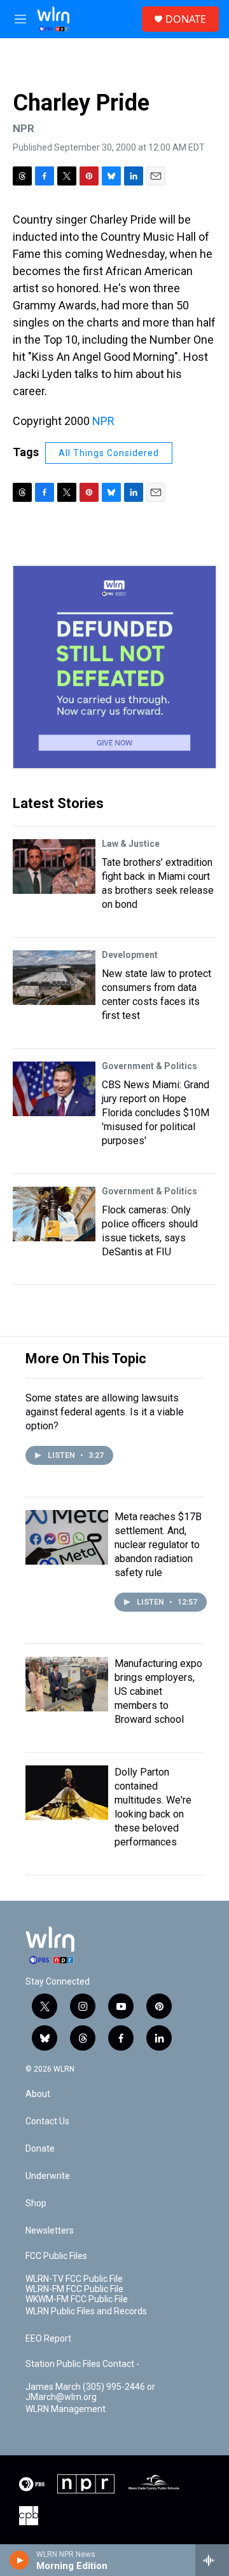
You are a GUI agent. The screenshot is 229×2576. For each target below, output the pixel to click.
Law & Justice (131, 844)
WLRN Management (66, 2409)
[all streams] (212, 2560)
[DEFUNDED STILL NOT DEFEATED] (114, 667)
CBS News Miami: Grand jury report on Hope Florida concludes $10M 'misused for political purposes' (156, 1113)
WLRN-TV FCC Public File (74, 2279)
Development (130, 955)
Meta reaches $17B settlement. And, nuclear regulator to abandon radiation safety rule (158, 1545)
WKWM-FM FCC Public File (77, 2299)
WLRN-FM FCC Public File (74, 2289)
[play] (19, 2560)
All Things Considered (109, 453)
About (38, 2094)
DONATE (186, 19)
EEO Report (48, 2339)
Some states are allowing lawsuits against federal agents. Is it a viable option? (105, 1412)
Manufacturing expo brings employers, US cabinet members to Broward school (158, 1691)
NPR (103, 421)
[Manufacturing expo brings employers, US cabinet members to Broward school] (67, 1684)
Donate (40, 2149)
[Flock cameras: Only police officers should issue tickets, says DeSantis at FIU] (54, 1214)
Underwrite (48, 2176)
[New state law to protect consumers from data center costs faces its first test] (54, 978)
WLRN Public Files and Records (86, 2311)
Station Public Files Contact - (82, 2364)
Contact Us (47, 2121)
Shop (36, 2203)
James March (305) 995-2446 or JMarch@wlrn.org (90, 2392)
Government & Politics (149, 1066)
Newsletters (50, 2231)
